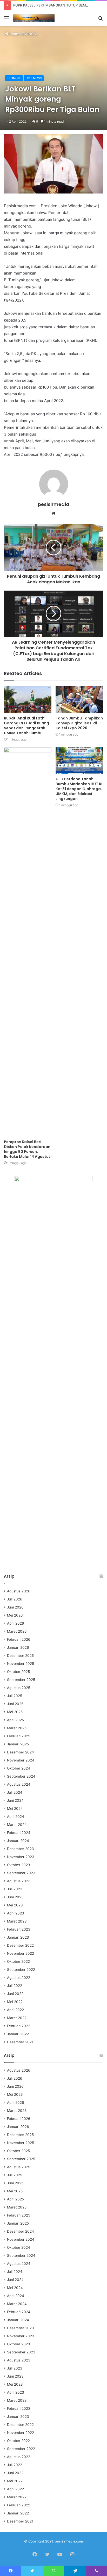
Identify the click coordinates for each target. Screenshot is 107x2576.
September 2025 (21, 1680)
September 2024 (21, 1776)
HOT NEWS (34, 78)
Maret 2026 (17, 1631)
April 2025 (15, 1720)
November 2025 (21, 1664)
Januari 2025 (18, 1744)
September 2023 (21, 1873)
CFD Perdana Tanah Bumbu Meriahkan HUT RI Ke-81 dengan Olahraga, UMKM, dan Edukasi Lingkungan (79, 789)
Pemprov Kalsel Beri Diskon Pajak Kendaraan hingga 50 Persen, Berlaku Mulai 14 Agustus (27, 1149)
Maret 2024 (17, 1825)
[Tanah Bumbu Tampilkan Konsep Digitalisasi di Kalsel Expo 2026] (79, 700)
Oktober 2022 (18, 1961)
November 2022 (21, 1953)
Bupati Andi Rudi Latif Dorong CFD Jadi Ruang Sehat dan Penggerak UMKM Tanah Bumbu (26, 726)
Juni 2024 (15, 1800)
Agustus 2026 (19, 1591)
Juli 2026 (15, 1599)
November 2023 (21, 1857)
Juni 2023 (15, 1897)
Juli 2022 (15, 1986)
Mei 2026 (15, 1615)
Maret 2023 (17, 1921)
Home (14, 34)
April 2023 (16, 1913)
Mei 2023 (15, 1905)
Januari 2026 (18, 1647)
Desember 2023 (21, 1849)
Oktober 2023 (19, 1865)
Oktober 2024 (19, 1768)
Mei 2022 (15, 2002)
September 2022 (21, 1970)
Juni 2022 (15, 1994)
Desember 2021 (20, 2042)
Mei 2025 (15, 1712)
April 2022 (15, 2010)
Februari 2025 (19, 1736)
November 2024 (21, 1760)
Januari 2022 (18, 2034)
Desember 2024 (21, 1752)
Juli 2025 (15, 1696)
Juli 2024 (15, 1792)
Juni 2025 (15, 1704)
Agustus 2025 (19, 1688)
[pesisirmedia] (34, 18)
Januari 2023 (18, 1937)
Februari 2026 (19, 1639)
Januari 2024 (18, 1841)
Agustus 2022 (19, 1978)
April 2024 (16, 1817)
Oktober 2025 (18, 1672)
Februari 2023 (19, 1929)
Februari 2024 (19, 1833)
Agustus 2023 (19, 1881)
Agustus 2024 (19, 1784)
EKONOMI (30, 34)
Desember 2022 (20, 1945)
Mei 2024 (15, 1808)
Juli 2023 (15, 1889)
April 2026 (16, 1623)
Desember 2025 (20, 1656)
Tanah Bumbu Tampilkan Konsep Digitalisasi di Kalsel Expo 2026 (79, 723)
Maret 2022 (17, 2018)
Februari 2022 (19, 2026)
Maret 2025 (17, 1728)
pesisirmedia (54, 504)
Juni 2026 (15, 1607)
